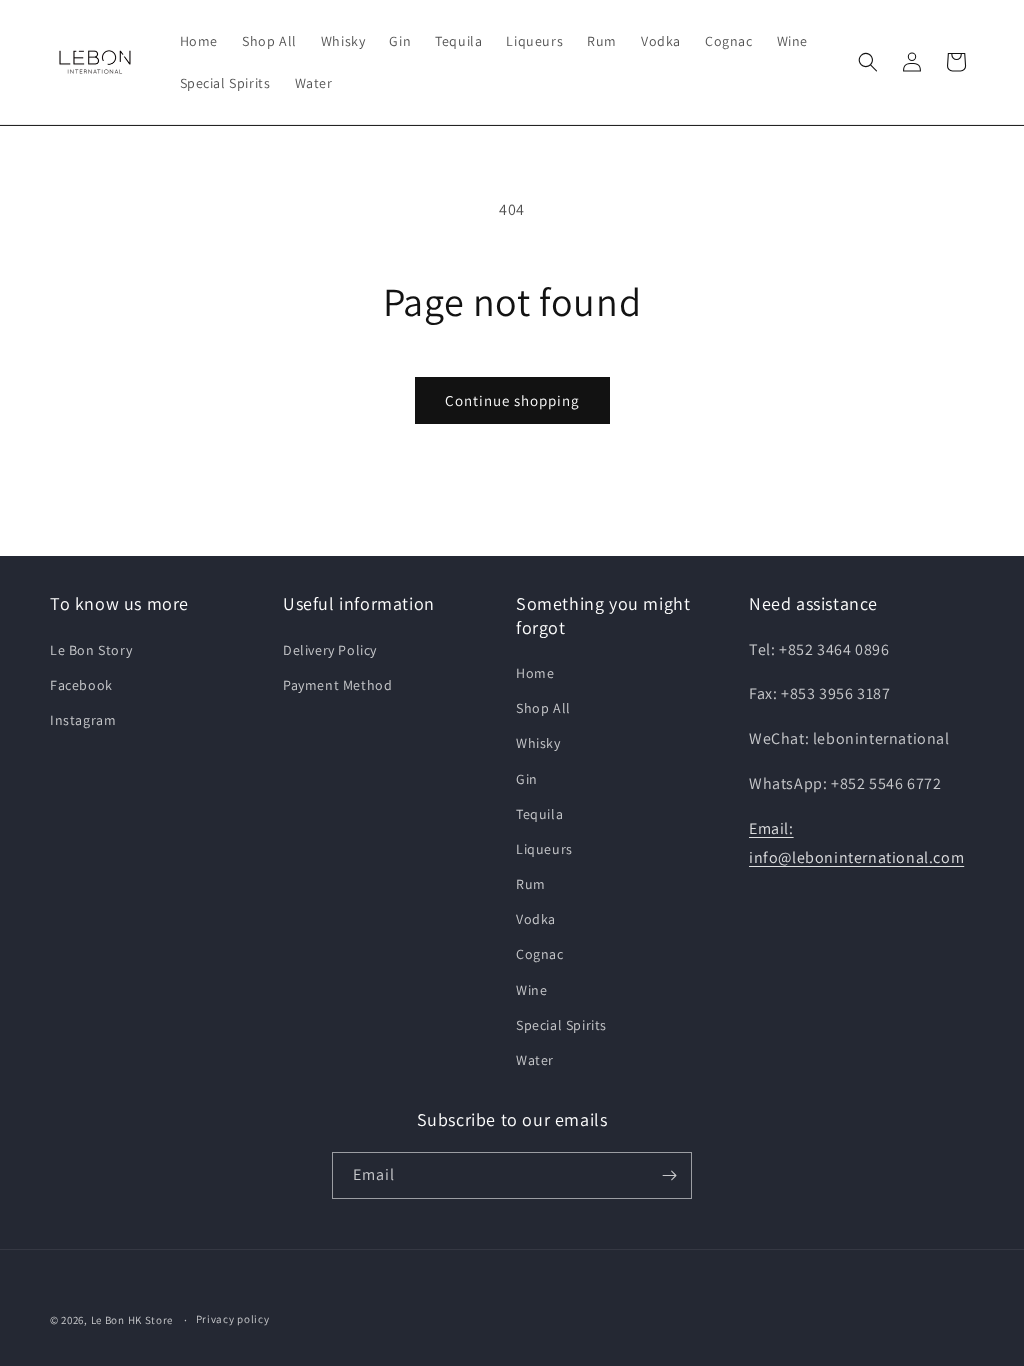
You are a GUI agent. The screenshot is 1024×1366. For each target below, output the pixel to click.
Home (535, 673)
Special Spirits (561, 1025)
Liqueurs (544, 849)
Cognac (540, 954)
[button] (868, 62)
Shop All (543, 708)
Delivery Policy (330, 650)
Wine (531, 990)
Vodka (536, 919)
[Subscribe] (669, 1175)
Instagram (83, 720)
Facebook (81, 685)
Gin (527, 779)
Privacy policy (233, 1319)
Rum (531, 884)
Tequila (539, 814)
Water (535, 1060)
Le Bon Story (91, 650)
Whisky (538, 743)
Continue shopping (512, 400)
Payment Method (337, 685)
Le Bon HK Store (132, 1320)
